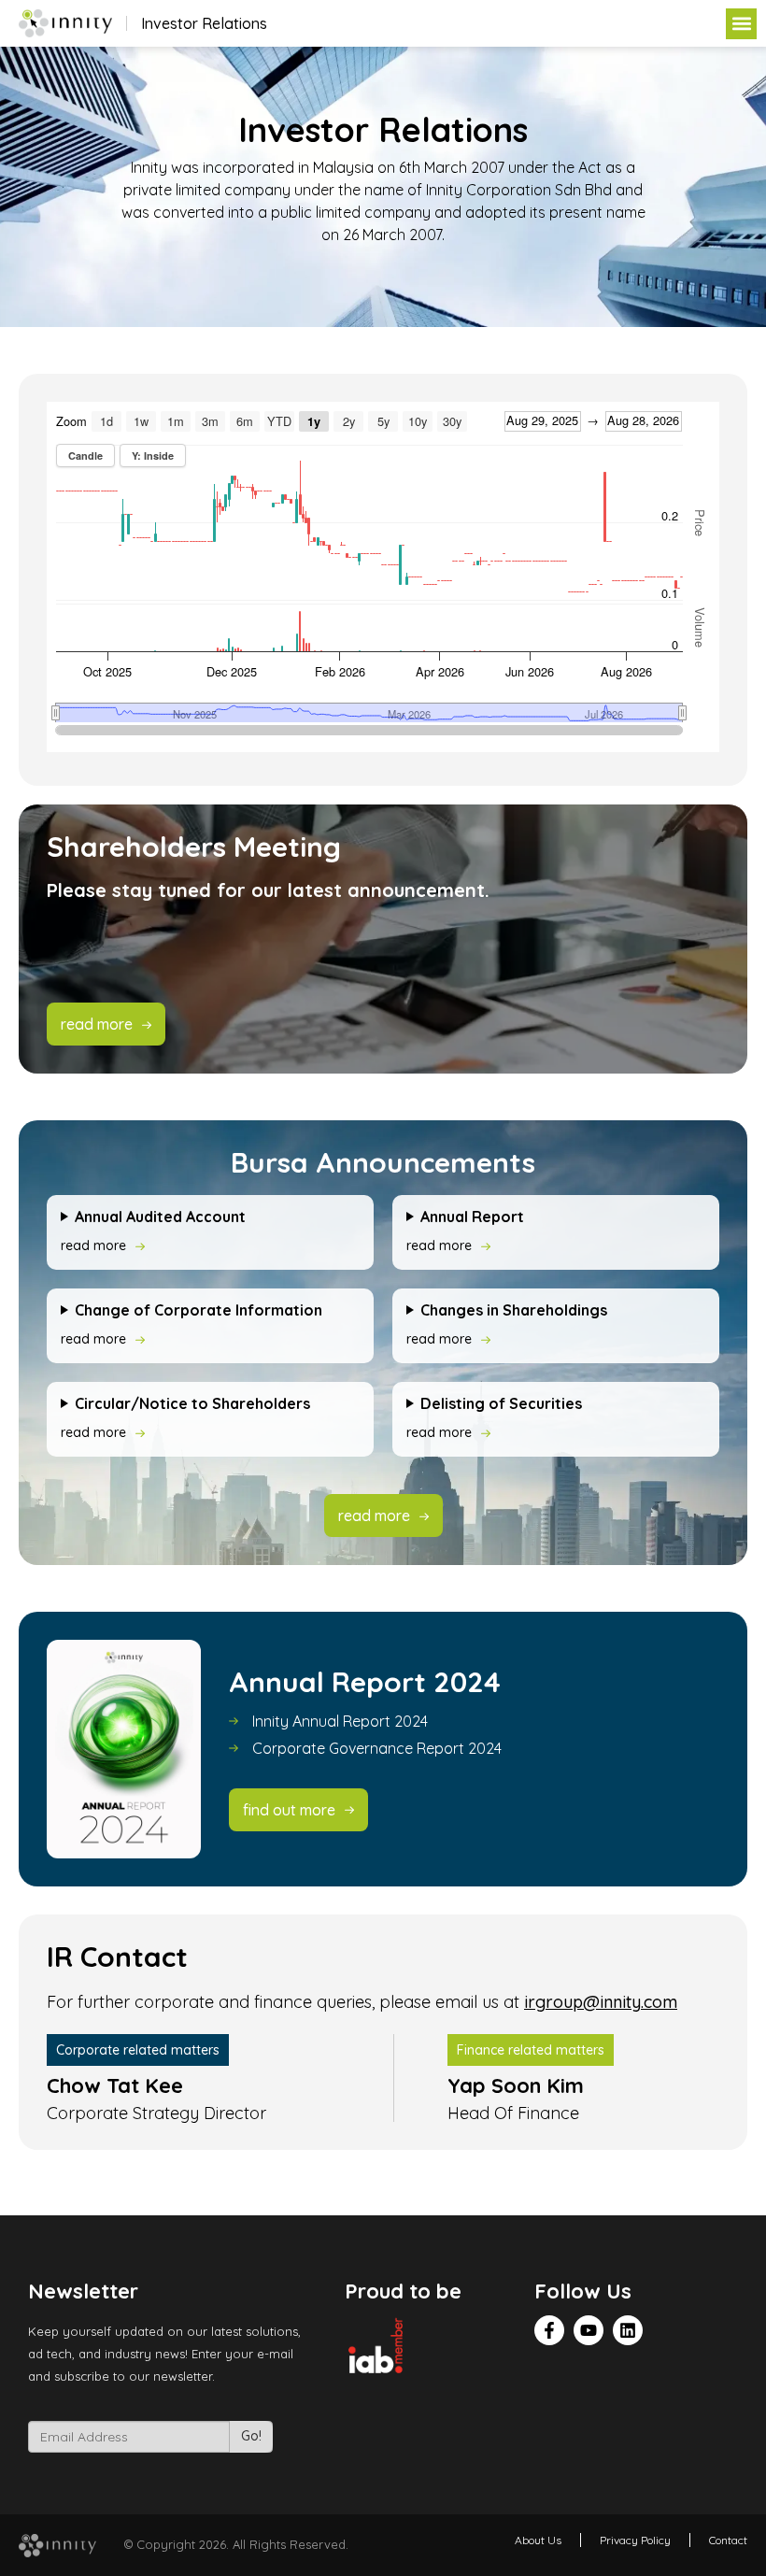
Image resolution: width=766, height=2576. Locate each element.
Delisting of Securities (501, 1403)
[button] (741, 24)
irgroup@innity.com (601, 2002)
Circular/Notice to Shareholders (192, 1403)
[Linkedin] (628, 2330)
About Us (538, 2540)
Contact (728, 2540)
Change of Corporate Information (199, 1310)
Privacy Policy (635, 2540)
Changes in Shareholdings (514, 1310)
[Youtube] (589, 2330)
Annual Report (472, 1217)
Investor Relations (204, 23)
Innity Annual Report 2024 (340, 1721)
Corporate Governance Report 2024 (377, 1748)
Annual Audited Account (160, 1217)
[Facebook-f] (549, 2330)
